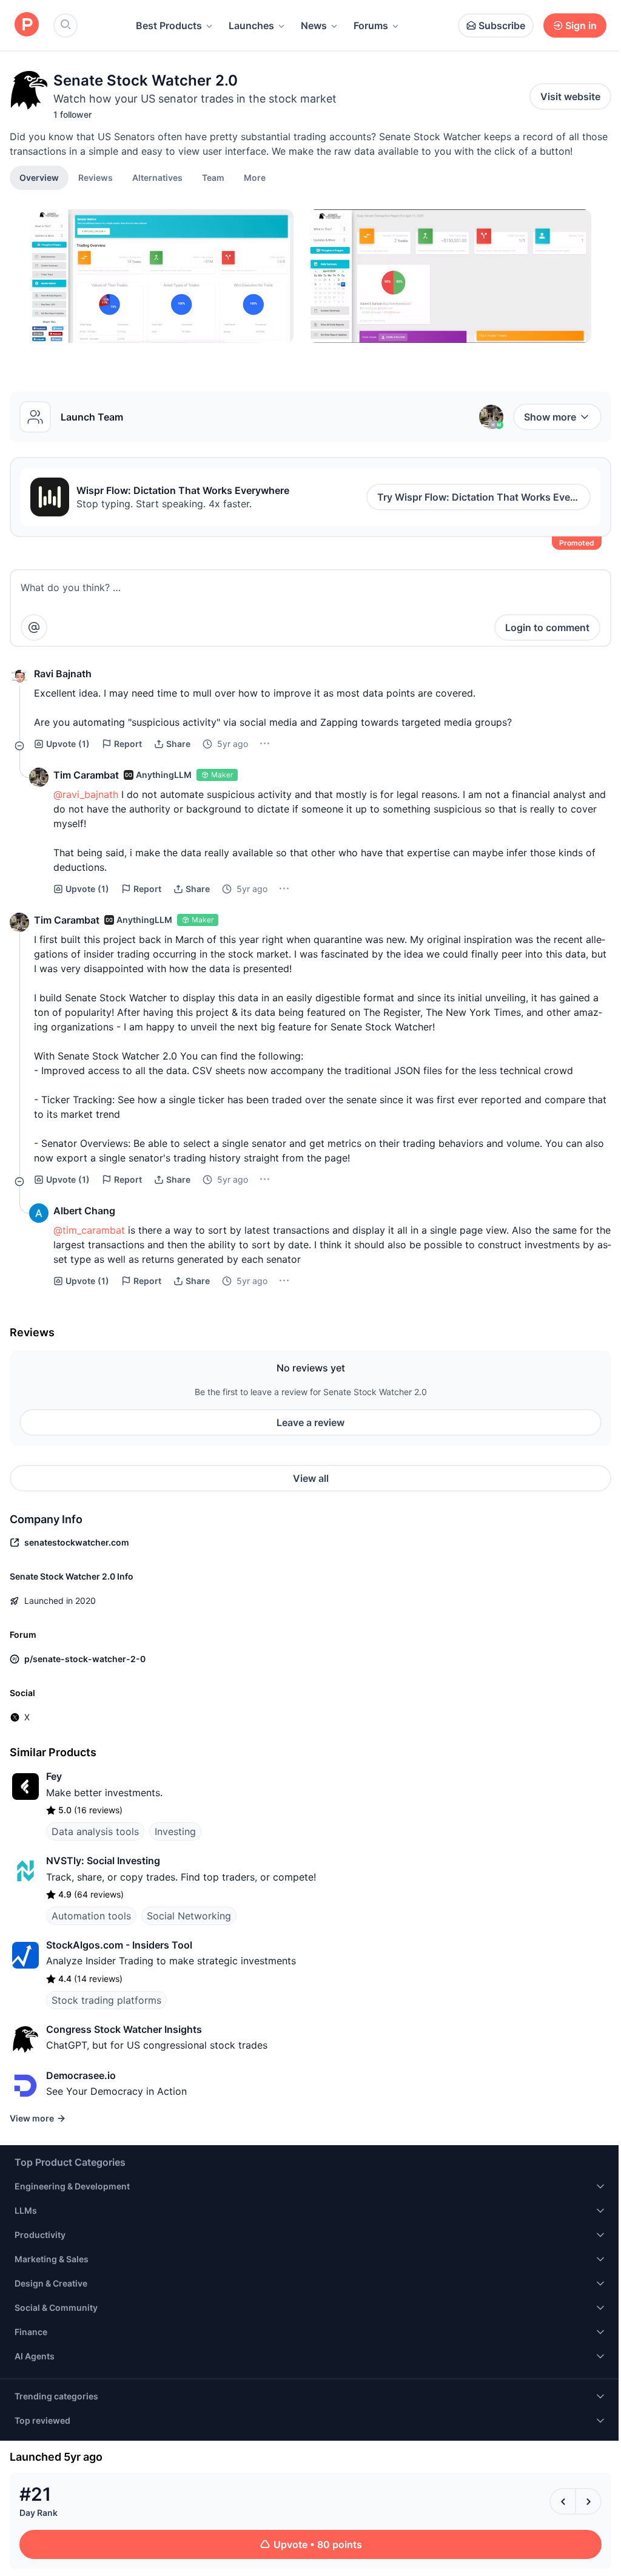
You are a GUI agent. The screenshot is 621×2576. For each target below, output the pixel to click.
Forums (371, 25)
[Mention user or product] (34, 627)
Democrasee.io (81, 2075)
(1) (68, 744)
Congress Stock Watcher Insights (124, 2029)
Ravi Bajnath (63, 674)
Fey (54, 1776)
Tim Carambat (86, 775)
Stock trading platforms (106, 2000)
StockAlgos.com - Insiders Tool (119, 1945)
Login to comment (547, 627)
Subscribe (502, 25)
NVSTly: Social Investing (103, 1861)
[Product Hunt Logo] (27, 25)
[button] (255, 177)
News (314, 25)
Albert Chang (84, 1211)
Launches (251, 25)
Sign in (581, 25)
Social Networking (189, 1916)
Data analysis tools (95, 1831)
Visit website (570, 96)
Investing (175, 1831)
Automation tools (91, 1916)
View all (311, 1478)
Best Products (169, 25)
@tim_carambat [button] (89, 1230)
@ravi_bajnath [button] (86, 794)
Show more (550, 417)
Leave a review (310, 1422)
